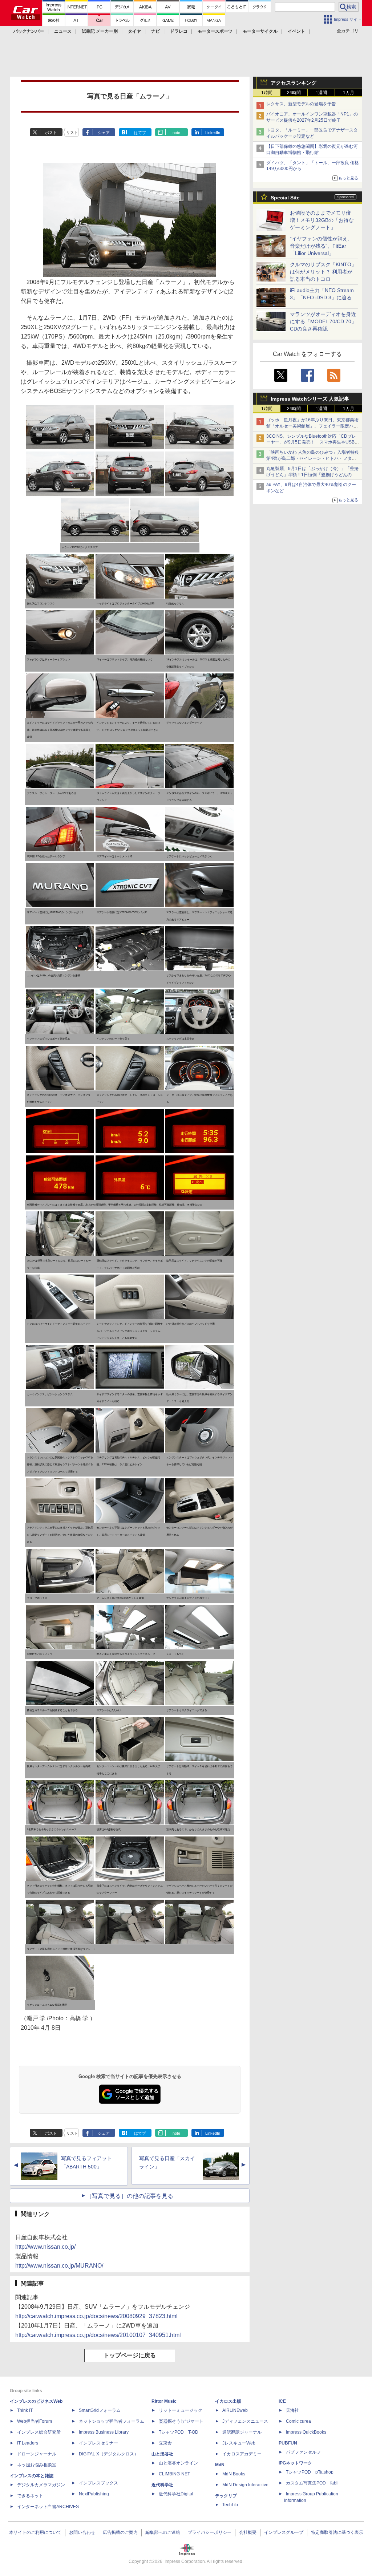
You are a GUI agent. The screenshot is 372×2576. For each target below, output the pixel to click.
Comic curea (298, 2421)
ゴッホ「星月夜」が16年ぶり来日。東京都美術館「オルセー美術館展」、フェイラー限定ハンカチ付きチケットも (312, 426)
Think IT (25, 2410)
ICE (282, 2401)
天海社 (292, 2410)
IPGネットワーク (295, 2463)
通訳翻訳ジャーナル (242, 2432)
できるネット (30, 2496)
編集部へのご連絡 (163, 2532)
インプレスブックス (98, 2483)
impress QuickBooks (306, 2432)
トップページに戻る (130, 2355)
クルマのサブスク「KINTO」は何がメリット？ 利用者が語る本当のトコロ (323, 272)
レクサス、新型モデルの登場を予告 (301, 104)
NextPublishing (94, 2494)
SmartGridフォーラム (100, 2410)
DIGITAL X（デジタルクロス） (109, 2454)
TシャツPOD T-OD (179, 2432)
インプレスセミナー (98, 2443)
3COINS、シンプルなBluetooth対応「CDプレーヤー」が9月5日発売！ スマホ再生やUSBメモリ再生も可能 (313, 442)
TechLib (230, 2505)
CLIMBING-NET (174, 2474)
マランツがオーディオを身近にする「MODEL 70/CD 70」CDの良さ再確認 (323, 321)
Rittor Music (164, 2401)
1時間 (267, 93)
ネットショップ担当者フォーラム (112, 2421)
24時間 (294, 93)
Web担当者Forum (35, 2421)
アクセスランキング (294, 83)
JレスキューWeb (239, 2443)
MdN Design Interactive (245, 2485)
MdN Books (234, 2474)
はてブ (140, 133)
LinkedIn (213, 133)
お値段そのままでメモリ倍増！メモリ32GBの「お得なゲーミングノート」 (322, 220)
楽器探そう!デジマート (181, 2421)
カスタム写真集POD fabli (312, 2483)
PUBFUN (288, 2443)
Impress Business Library (104, 2432)
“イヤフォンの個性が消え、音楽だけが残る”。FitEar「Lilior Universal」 (321, 246)
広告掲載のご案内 (120, 2532)
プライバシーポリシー (210, 2532)
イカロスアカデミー (242, 2454)
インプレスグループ (284, 2532)
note (176, 133)
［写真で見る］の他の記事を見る (130, 2196)
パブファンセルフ (303, 2452)
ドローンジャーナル (37, 2454)
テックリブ (226, 2496)
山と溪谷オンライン (178, 2463)
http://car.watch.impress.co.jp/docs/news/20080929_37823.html (96, 2316)
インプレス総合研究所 (39, 2432)
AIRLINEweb (235, 2410)
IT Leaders (28, 2443)
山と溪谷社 (162, 2454)
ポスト (51, 133)
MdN (220, 2465)
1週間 (321, 93)
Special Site (285, 198)
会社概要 (248, 2532)
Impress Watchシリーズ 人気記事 (310, 399)
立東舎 (165, 2443)
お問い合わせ (82, 2532)
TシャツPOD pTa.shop (310, 2472)
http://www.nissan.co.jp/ (45, 2247)
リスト (72, 133)
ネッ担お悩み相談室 (37, 2465)
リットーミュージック (181, 2410)
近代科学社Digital (176, 2494)
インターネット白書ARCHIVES (48, 2507)
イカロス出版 (228, 2401)
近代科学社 (162, 2485)
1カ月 (349, 93)
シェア (104, 133)
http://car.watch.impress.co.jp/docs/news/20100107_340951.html (98, 2335)
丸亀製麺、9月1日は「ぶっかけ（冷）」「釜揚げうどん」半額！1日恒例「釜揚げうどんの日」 (312, 475)
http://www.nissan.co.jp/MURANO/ (59, 2266)
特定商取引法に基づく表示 (337, 2532)
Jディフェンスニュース (245, 2421)
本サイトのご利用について (35, 2532)
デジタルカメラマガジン (41, 2485)
